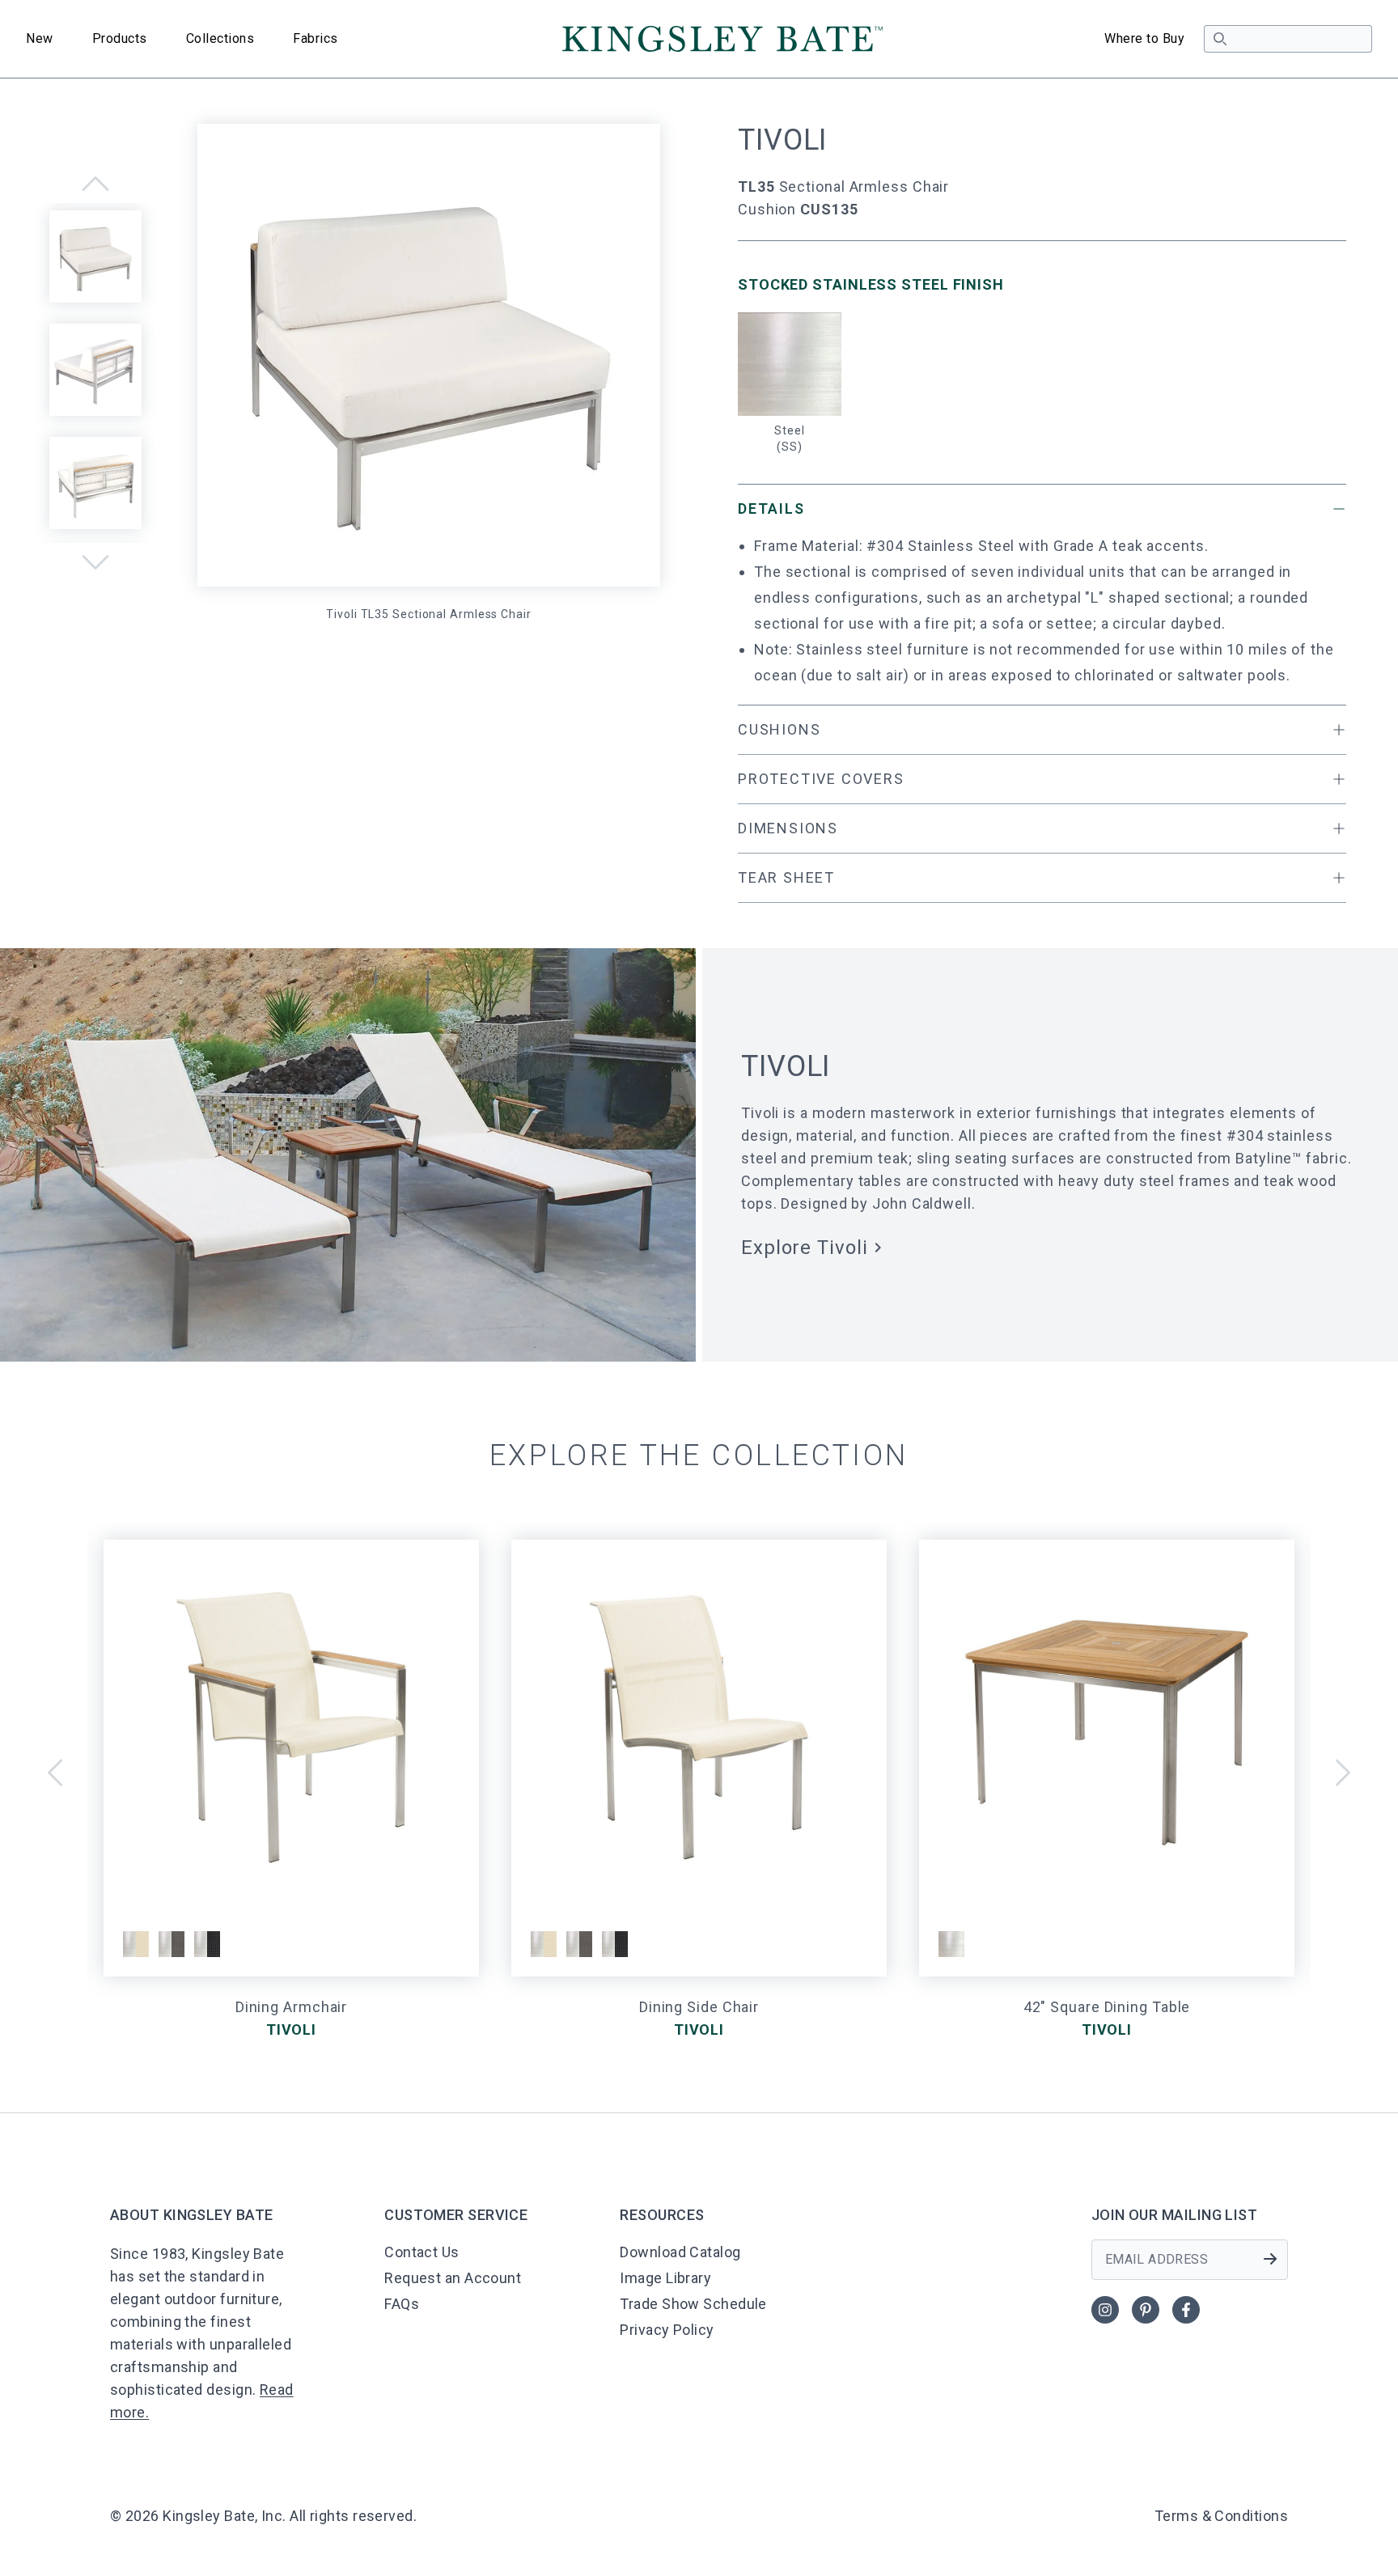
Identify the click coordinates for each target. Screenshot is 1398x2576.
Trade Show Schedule (693, 2304)
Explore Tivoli (805, 1248)
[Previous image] (95, 184)
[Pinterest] (1146, 2310)
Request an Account (453, 2278)
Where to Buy (1144, 38)
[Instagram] (1105, 2310)
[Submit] (1270, 2259)
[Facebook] (1186, 2310)
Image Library (665, 2278)
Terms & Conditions (1221, 2516)
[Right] (1343, 1773)
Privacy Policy (667, 2330)
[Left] (55, 1773)
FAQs (402, 2304)
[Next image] (95, 562)
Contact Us (422, 2252)
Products (120, 38)
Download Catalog (680, 2252)
